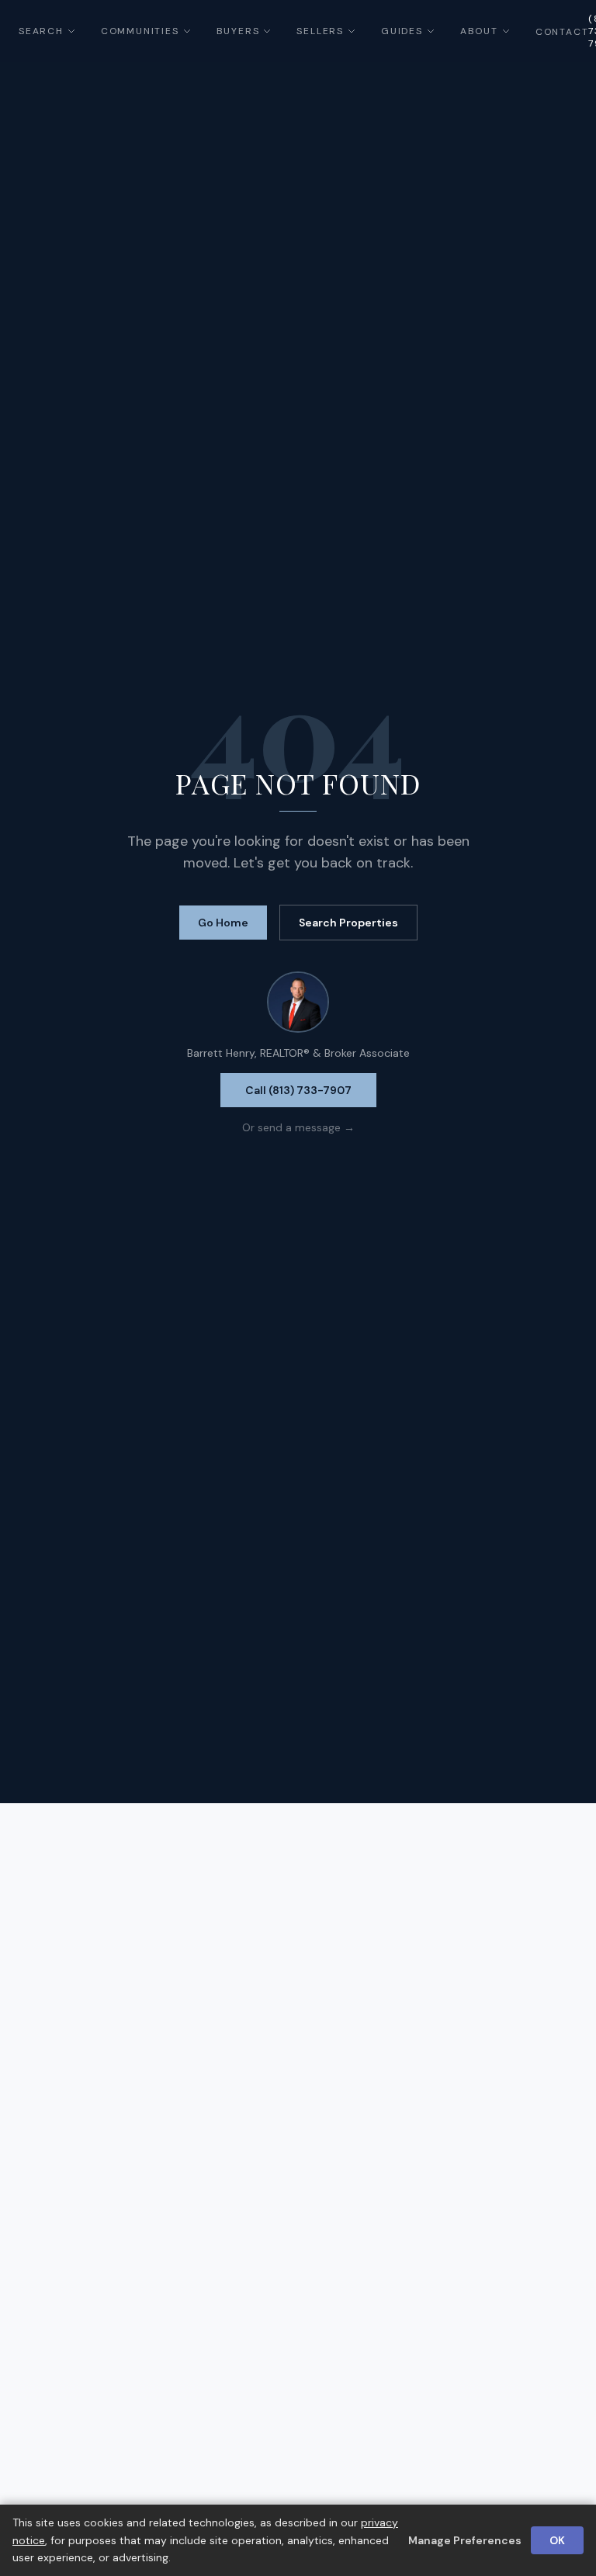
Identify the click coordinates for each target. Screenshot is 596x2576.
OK (557, 2540)
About (479, 31)
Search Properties (348, 923)
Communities (140, 31)
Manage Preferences (465, 2540)
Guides (402, 31)
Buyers (238, 31)
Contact (562, 32)
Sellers (320, 31)
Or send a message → (298, 1127)
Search (41, 31)
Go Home (223, 923)
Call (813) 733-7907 (298, 1090)
